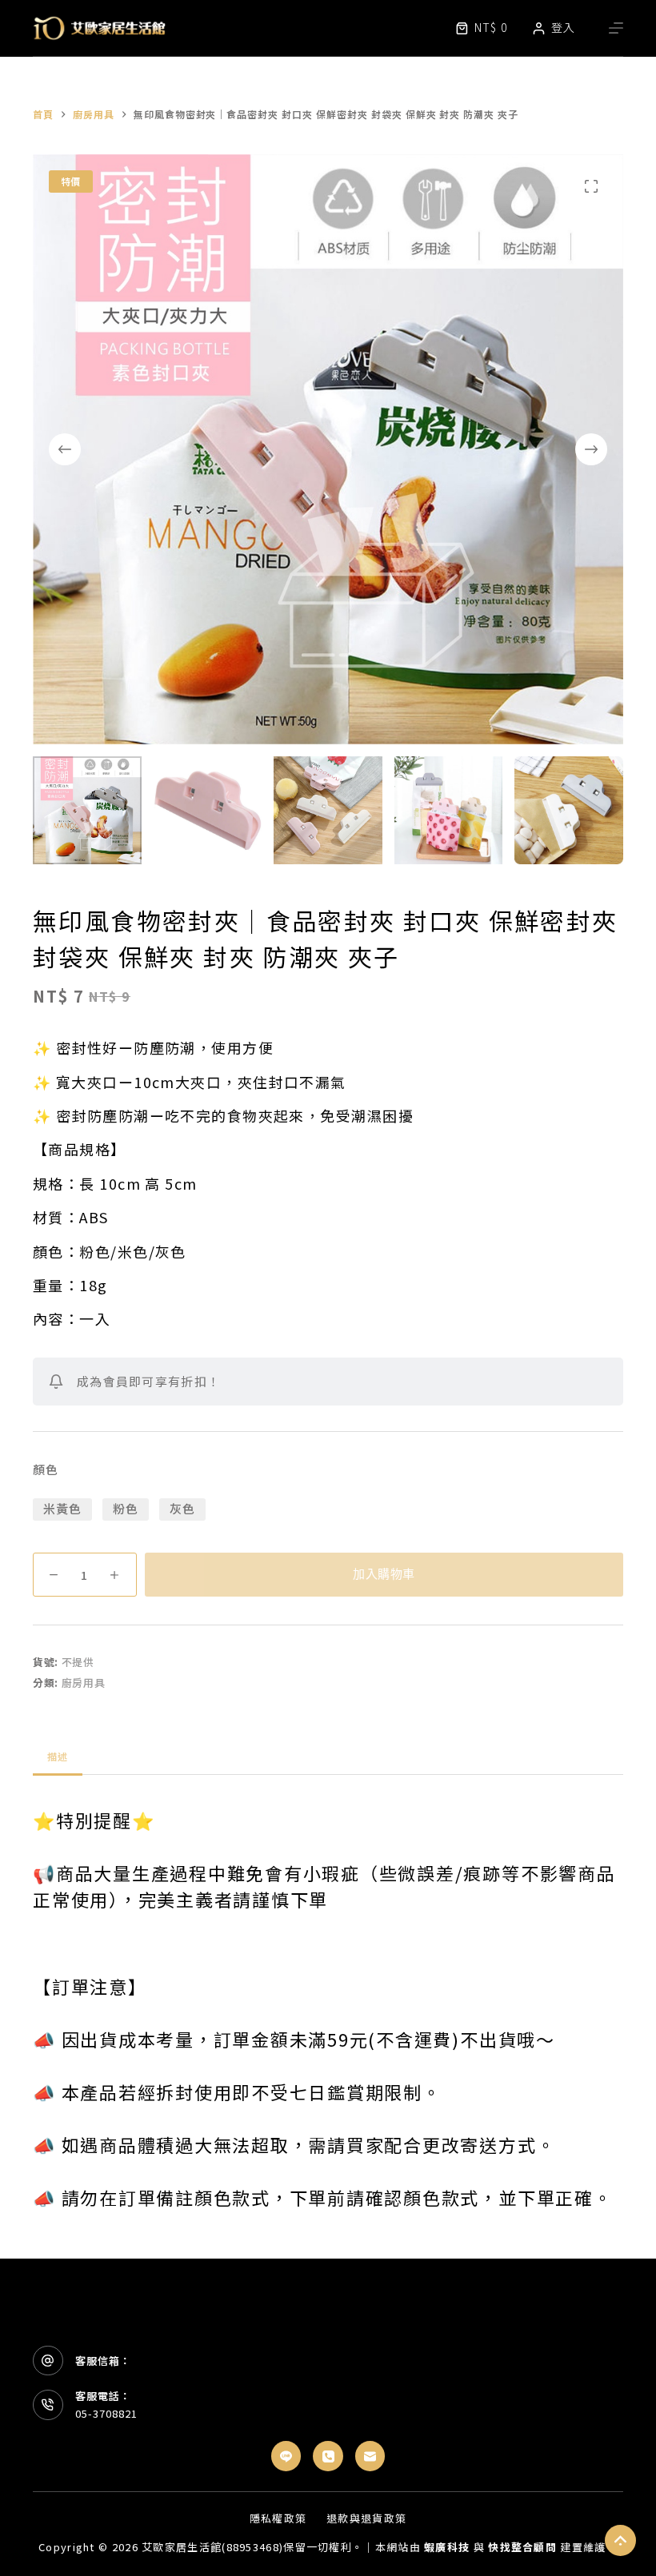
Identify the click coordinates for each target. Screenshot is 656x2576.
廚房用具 (84, 1683)
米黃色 (63, 1508)
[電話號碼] (328, 2456)
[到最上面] (620, 2540)
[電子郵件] (370, 2456)
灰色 (182, 1508)
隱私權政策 (278, 2519)
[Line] (286, 2456)
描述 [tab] (58, 1756)
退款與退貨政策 (366, 2519)
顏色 (46, 1469)
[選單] (616, 28)
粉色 (126, 1508)
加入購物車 (384, 1574)
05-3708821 (106, 2413)
